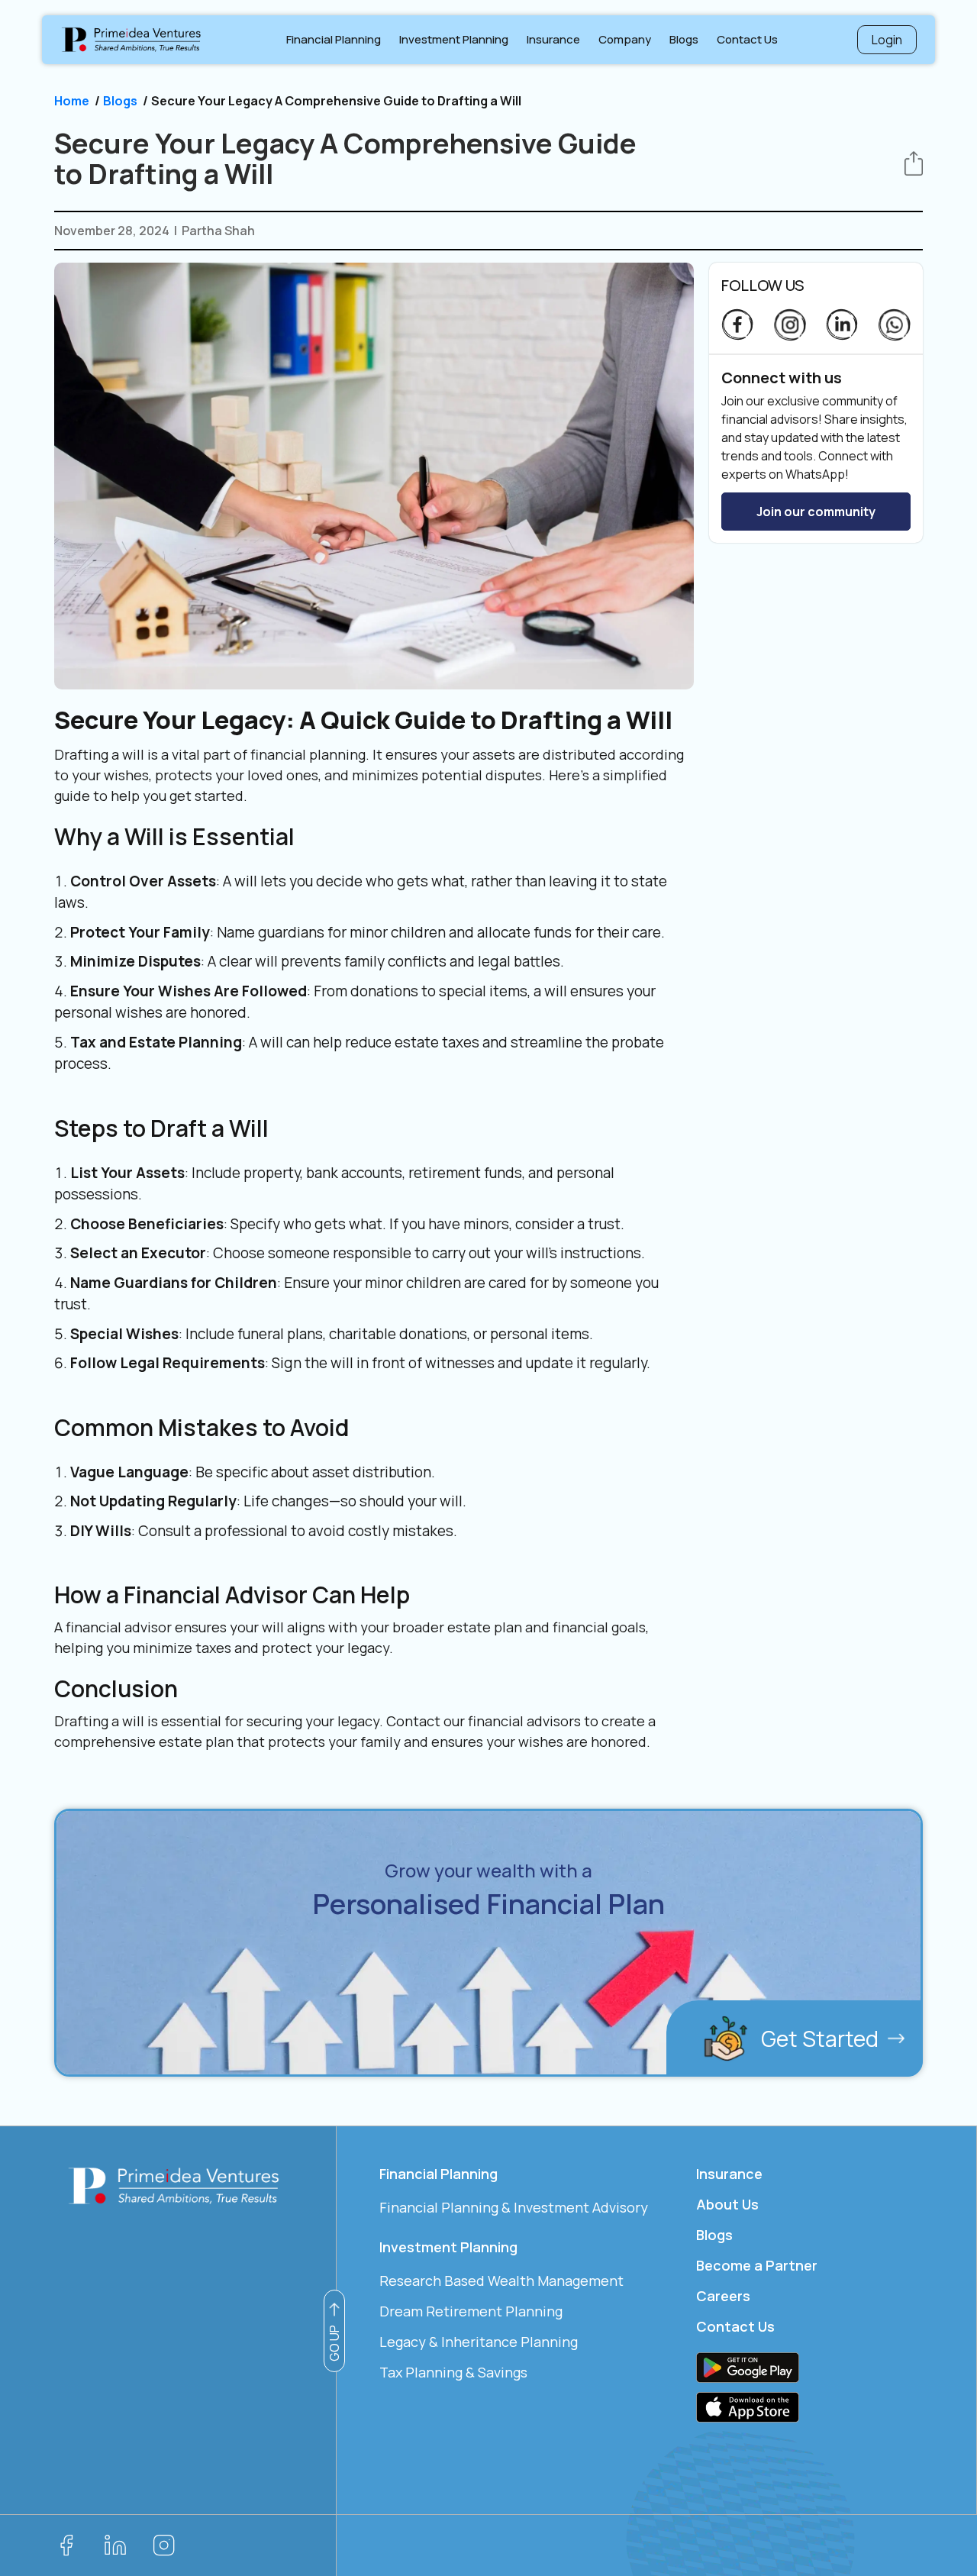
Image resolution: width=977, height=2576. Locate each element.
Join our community (816, 512)
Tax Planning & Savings (453, 2372)
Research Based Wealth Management (501, 2281)
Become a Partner (757, 2265)
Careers (723, 2296)
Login (887, 40)
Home (72, 101)
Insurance (553, 39)
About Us (727, 2204)
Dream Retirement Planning (471, 2311)
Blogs (684, 39)
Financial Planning (334, 39)
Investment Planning (454, 39)
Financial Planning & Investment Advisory (514, 2207)
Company (628, 46)
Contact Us (747, 39)
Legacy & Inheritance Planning (479, 2342)
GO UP (334, 2343)
